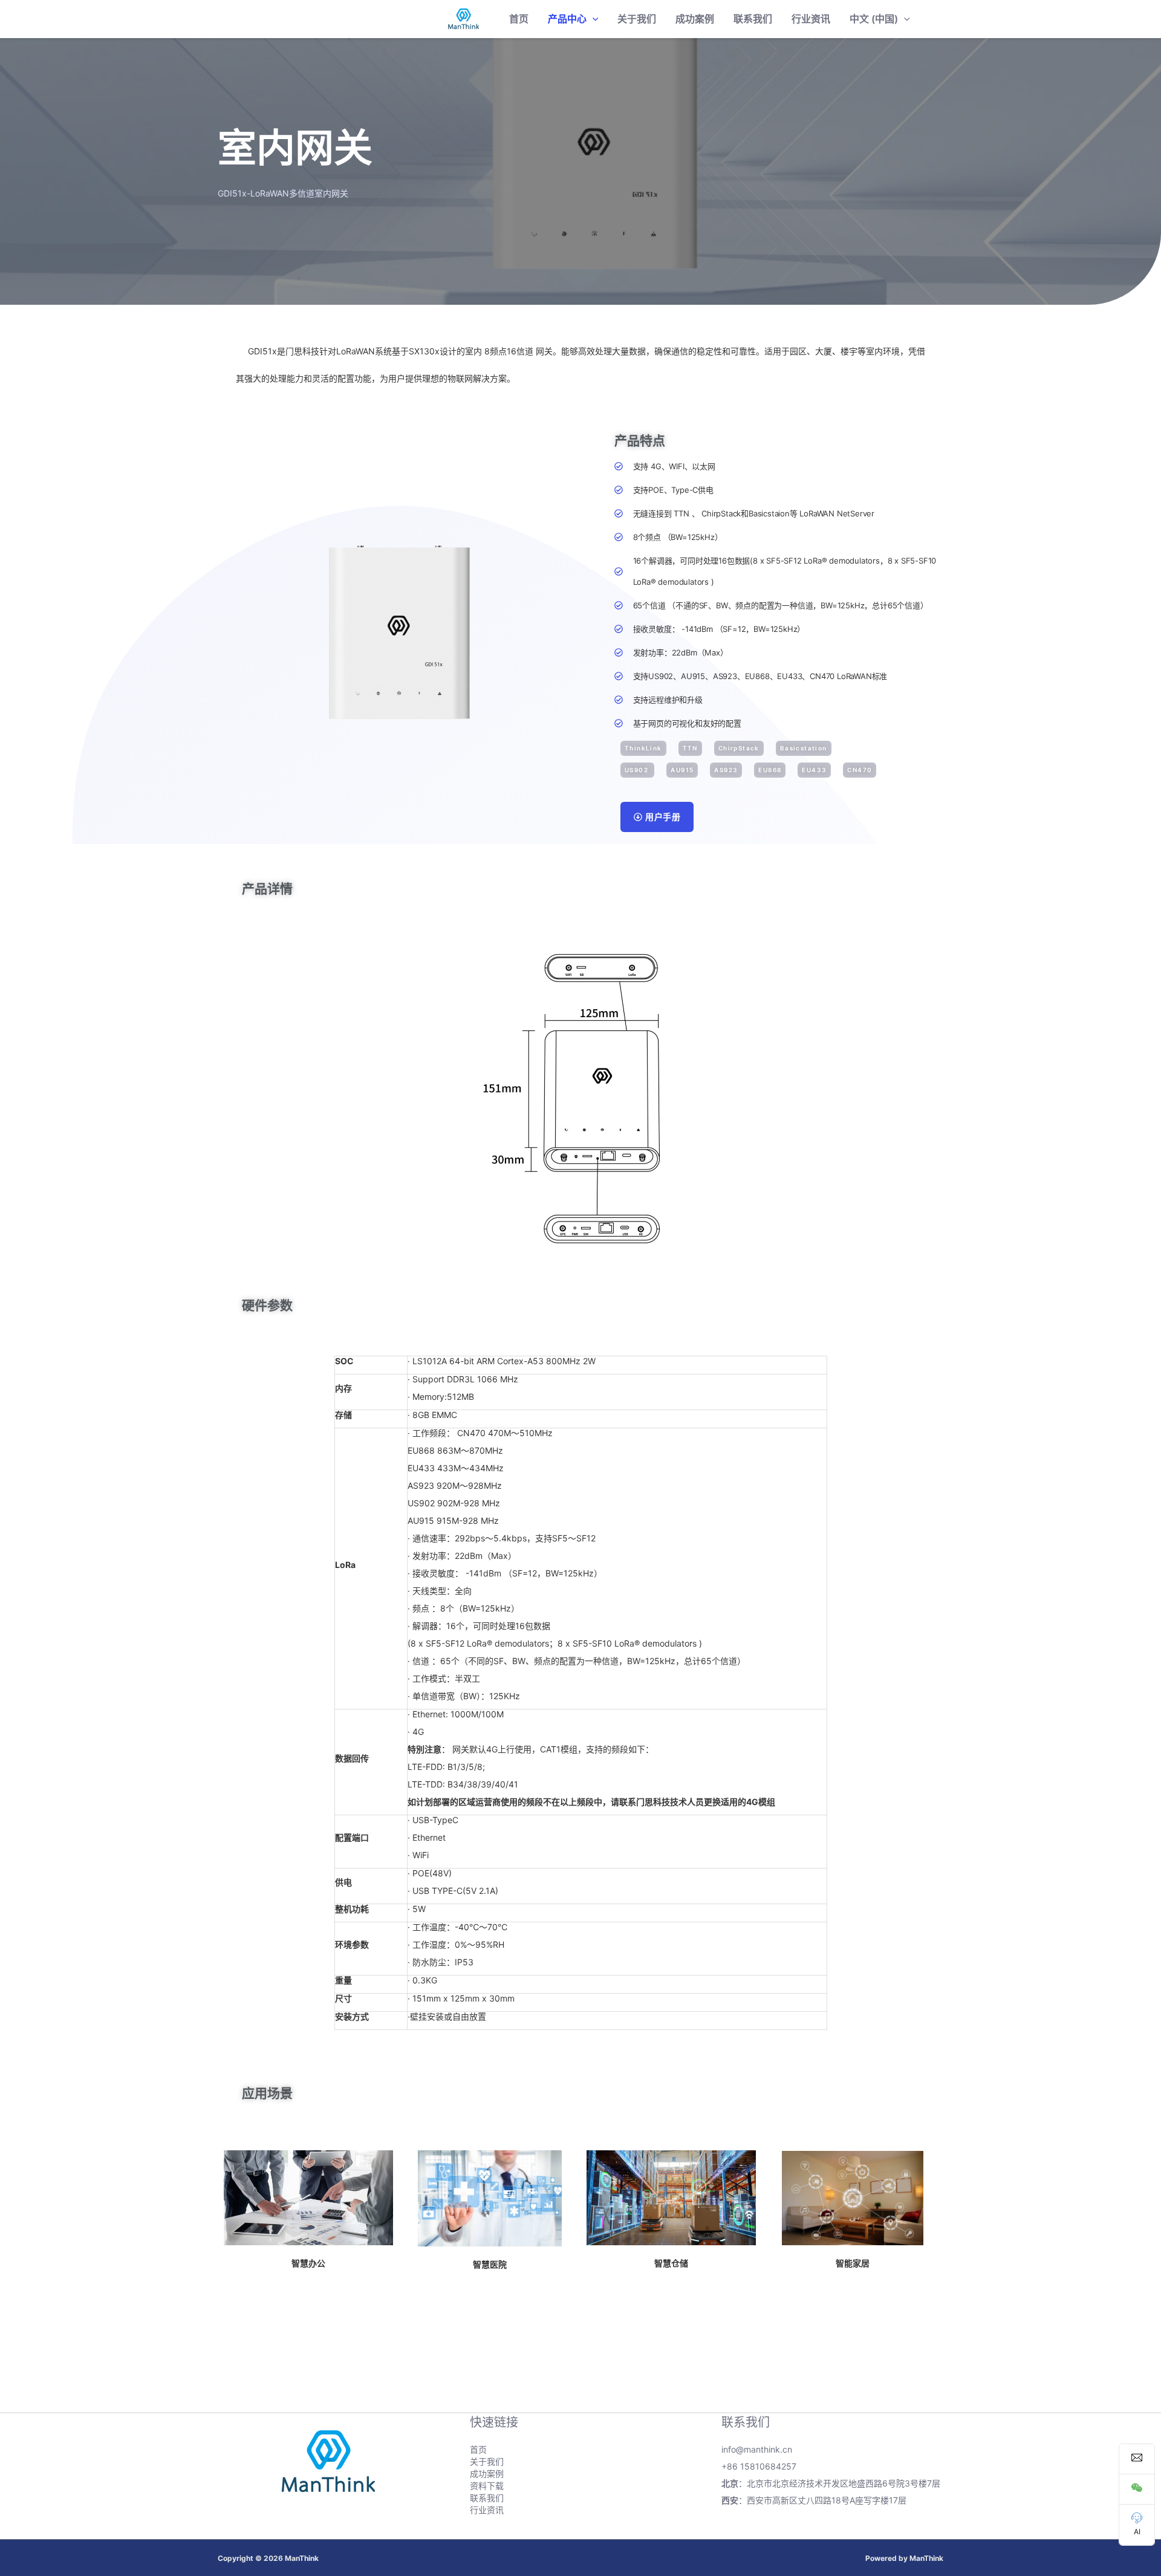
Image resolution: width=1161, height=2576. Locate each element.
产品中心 (567, 19)
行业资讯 (811, 19)
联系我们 (753, 19)
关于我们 (637, 19)
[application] (593, 19)
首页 (519, 19)
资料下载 (487, 2486)
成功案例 (695, 19)
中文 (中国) (874, 19)
